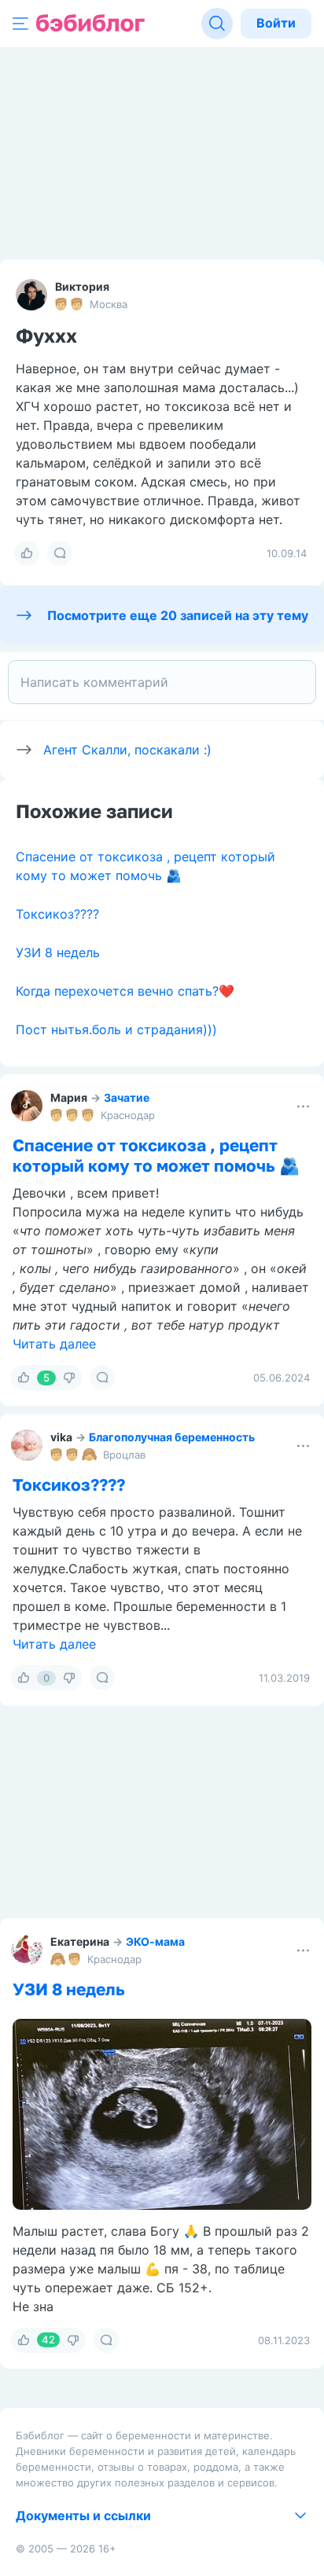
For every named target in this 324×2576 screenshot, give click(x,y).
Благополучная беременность (172, 1437)
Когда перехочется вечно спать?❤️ (125, 991)
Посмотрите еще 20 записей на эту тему (178, 615)
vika (61, 1437)
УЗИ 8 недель (58, 952)
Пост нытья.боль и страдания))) (116, 1029)
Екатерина (80, 1941)
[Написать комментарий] (162, 682)
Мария (69, 1097)
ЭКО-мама (155, 1941)
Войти (276, 23)
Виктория (82, 286)
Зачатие (127, 1097)
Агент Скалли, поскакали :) (127, 750)
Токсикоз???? (57, 914)
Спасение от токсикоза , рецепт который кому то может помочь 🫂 (156, 1155)
